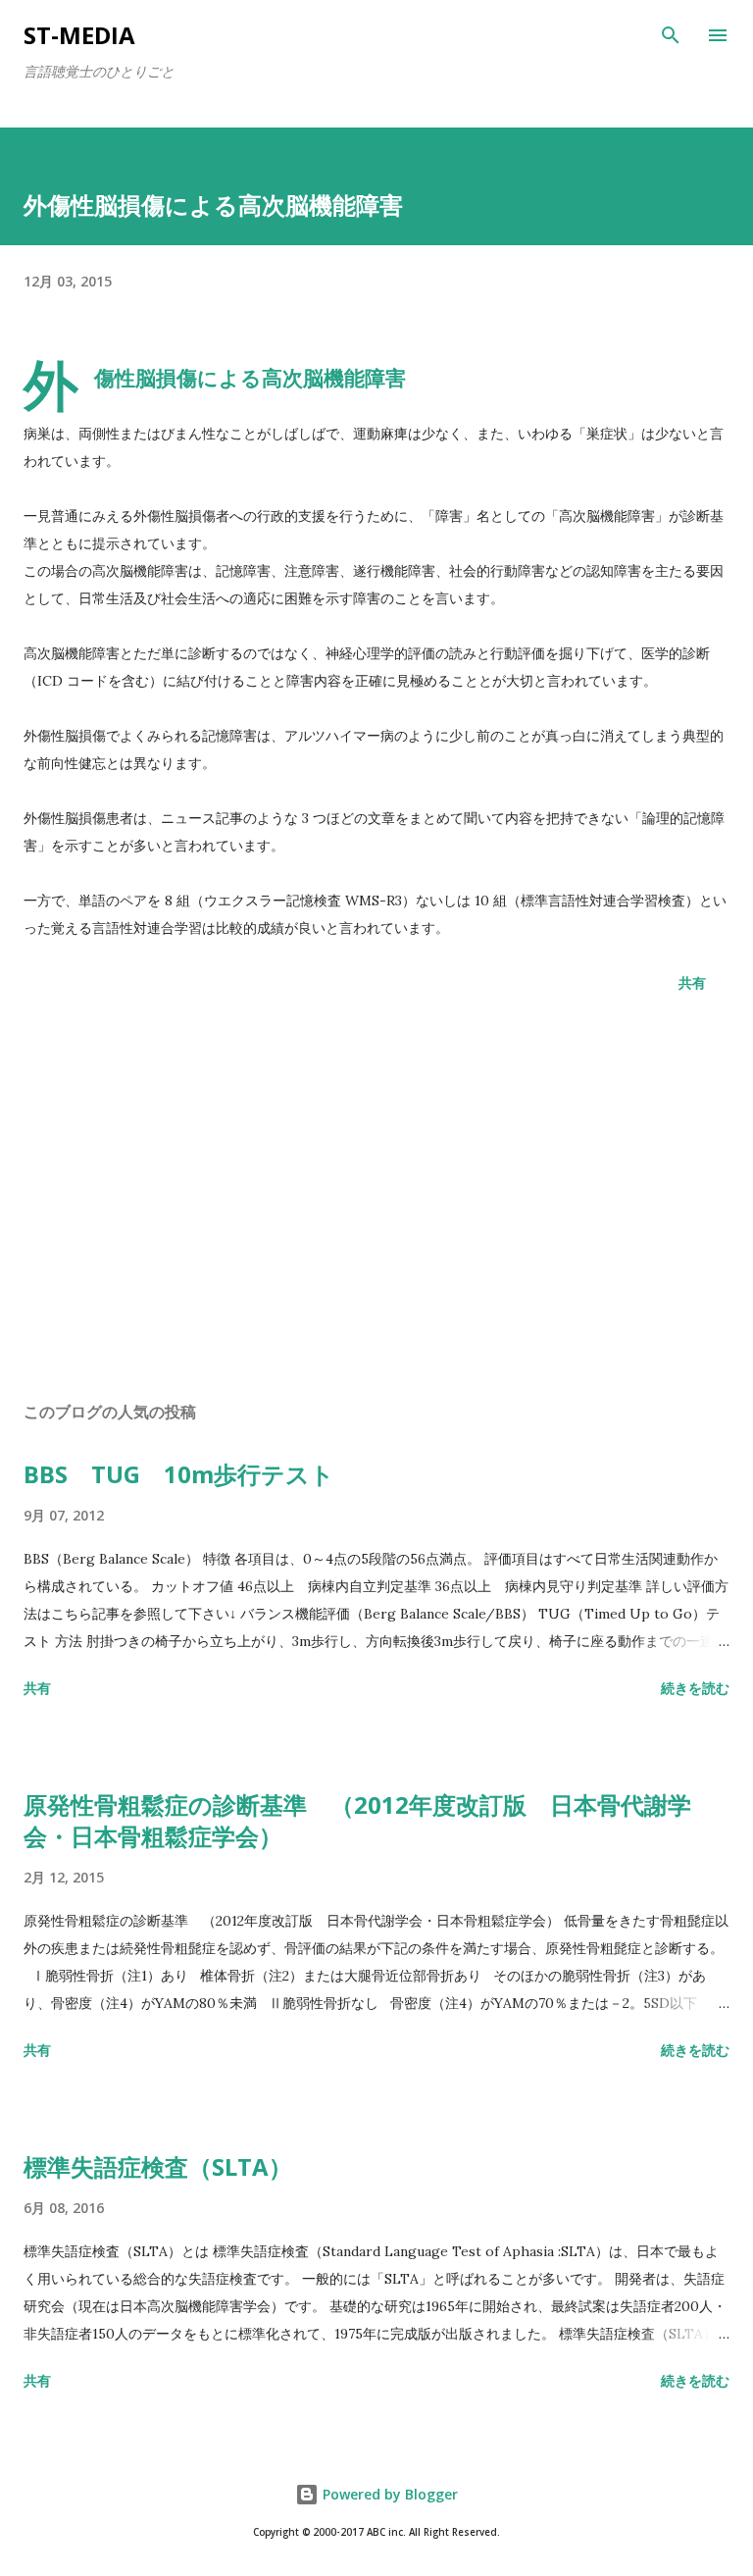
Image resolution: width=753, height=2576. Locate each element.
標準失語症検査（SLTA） (158, 2166)
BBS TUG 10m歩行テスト (179, 1474)
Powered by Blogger (388, 2494)
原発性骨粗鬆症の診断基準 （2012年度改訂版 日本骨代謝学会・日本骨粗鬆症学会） (357, 1820)
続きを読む (695, 1688)
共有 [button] (692, 982)
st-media (79, 35)
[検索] (671, 35)
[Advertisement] (376, 1201)
